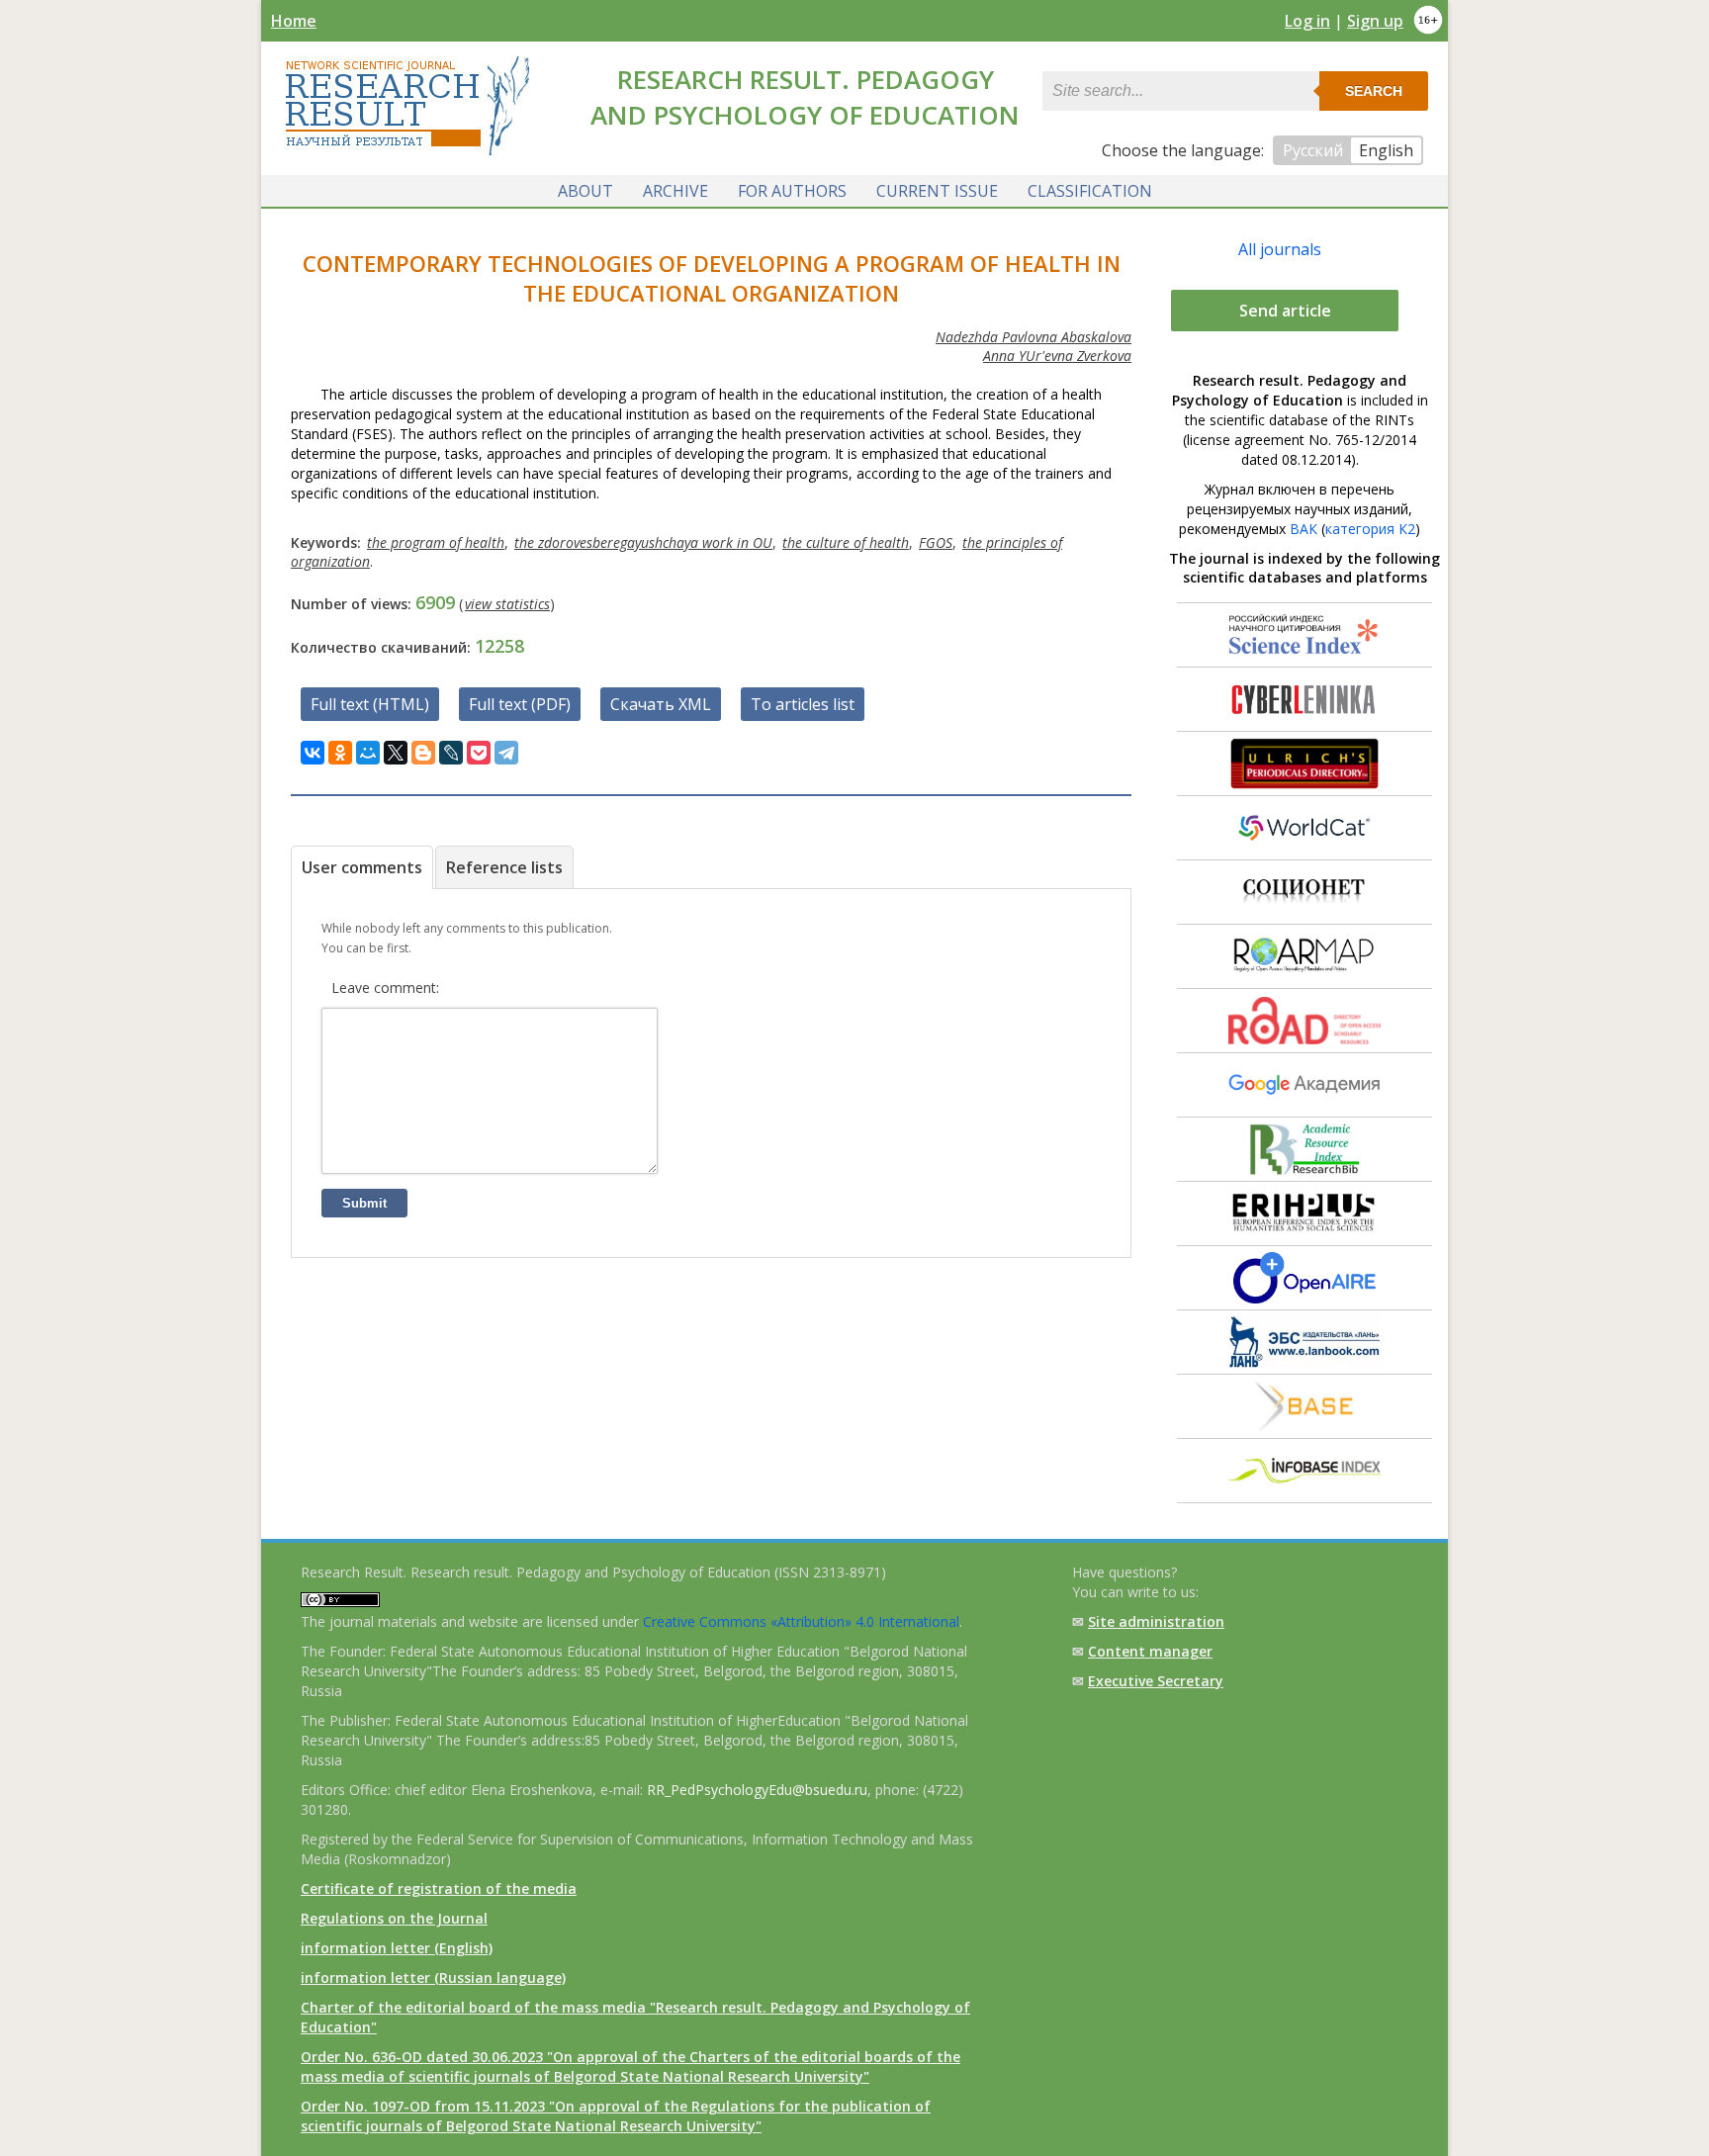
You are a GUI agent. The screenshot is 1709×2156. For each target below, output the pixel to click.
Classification (1090, 191)
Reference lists (504, 867)
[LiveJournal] (451, 753)
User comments (362, 867)
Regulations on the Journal (394, 1918)
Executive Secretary (1156, 1681)
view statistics (507, 604)
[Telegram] (506, 753)
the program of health (436, 542)
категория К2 (1370, 529)
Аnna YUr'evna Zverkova (1057, 356)
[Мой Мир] (368, 753)
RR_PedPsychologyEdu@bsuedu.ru (757, 1790)
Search (1374, 91)
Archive (675, 191)
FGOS (936, 542)
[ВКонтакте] (313, 753)
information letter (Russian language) (433, 1977)
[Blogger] (423, 753)
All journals (1280, 249)
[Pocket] (479, 753)
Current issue (937, 191)
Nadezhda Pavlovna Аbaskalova (1034, 337)
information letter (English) (397, 1948)
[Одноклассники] (340, 753)
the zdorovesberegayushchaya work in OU (643, 542)
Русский (1313, 150)
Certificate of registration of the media (439, 1888)
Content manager (1150, 1651)
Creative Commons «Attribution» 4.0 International (801, 1621)
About (585, 191)
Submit (364, 1203)
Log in (1307, 21)
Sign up (1375, 21)
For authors (792, 191)
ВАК (1304, 529)
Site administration (1156, 1621)
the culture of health (846, 542)
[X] (396, 753)
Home (294, 21)
